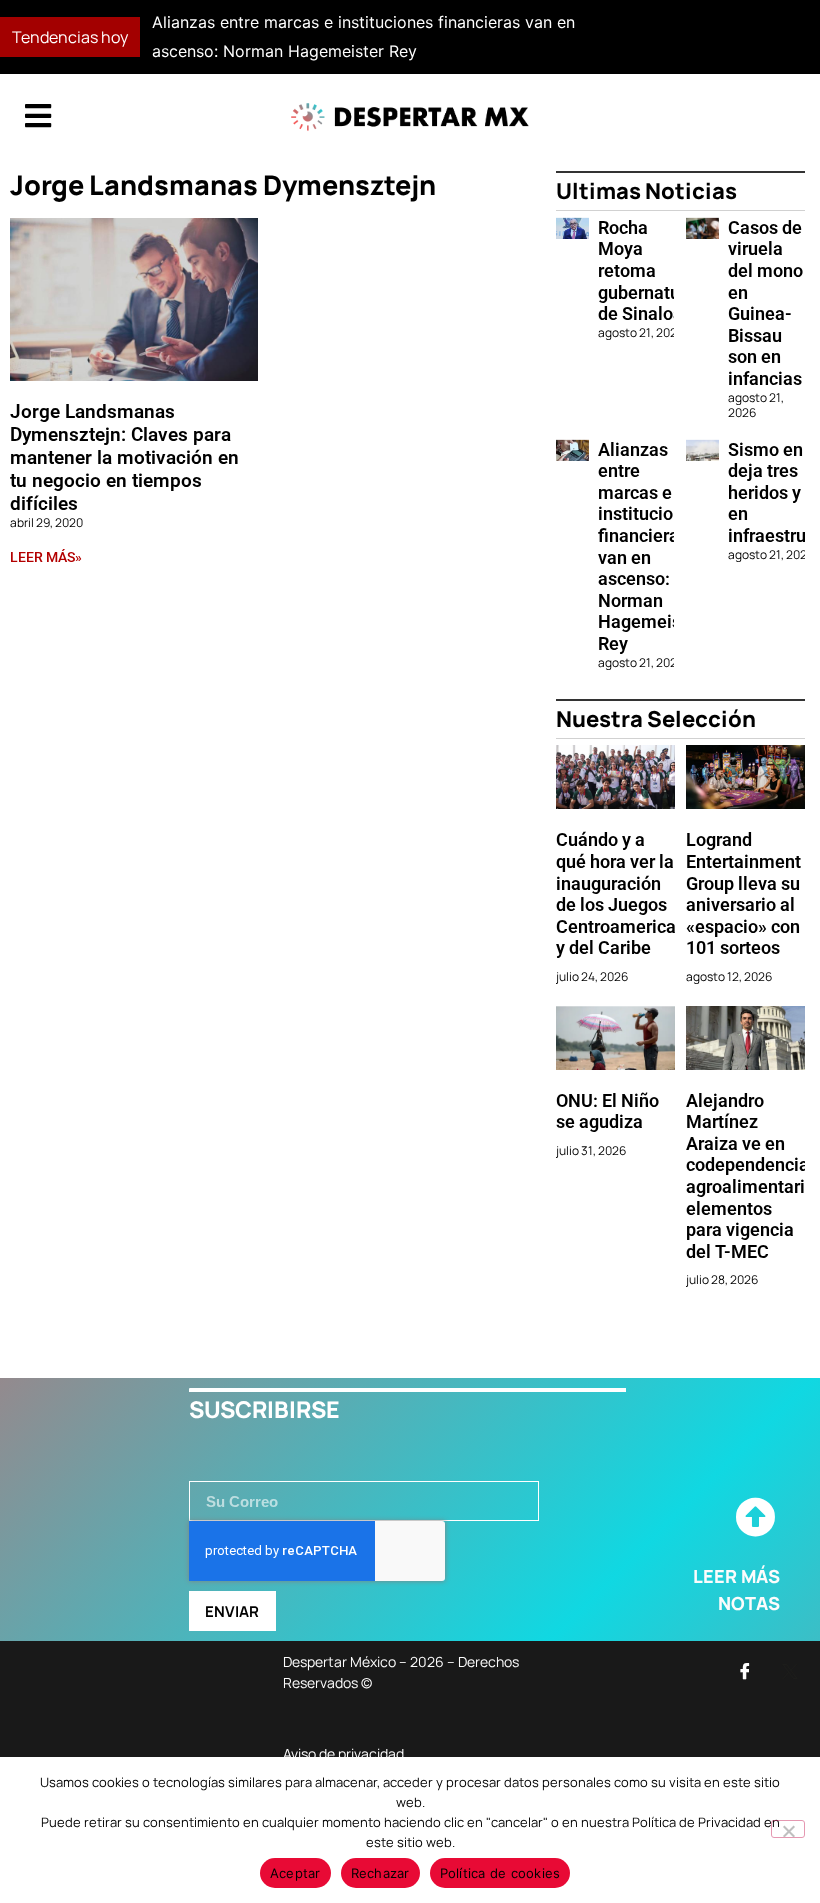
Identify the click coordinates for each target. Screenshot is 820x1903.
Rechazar (380, 1873)
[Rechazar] (788, 1829)
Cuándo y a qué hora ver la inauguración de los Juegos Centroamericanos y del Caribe (630, 893)
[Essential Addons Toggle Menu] (38, 117)
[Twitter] (790, 1671)
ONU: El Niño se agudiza (607, 1111)
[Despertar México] (409, 117)
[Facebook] (745, 1671)
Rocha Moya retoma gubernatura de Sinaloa (647, 270)
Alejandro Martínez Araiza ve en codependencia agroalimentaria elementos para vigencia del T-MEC (750, 1176)
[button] (596, 37)
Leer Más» (46, 557)
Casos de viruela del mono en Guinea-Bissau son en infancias (765, 303)
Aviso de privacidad (343, 1753)
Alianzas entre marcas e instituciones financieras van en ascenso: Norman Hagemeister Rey (650, 546)
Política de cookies (500, 1873)
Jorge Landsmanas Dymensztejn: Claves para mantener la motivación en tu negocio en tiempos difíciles (124, 457)
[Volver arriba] (755, 1518)
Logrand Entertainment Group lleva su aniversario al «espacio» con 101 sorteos (743, 893)
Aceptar (295, 1873)
